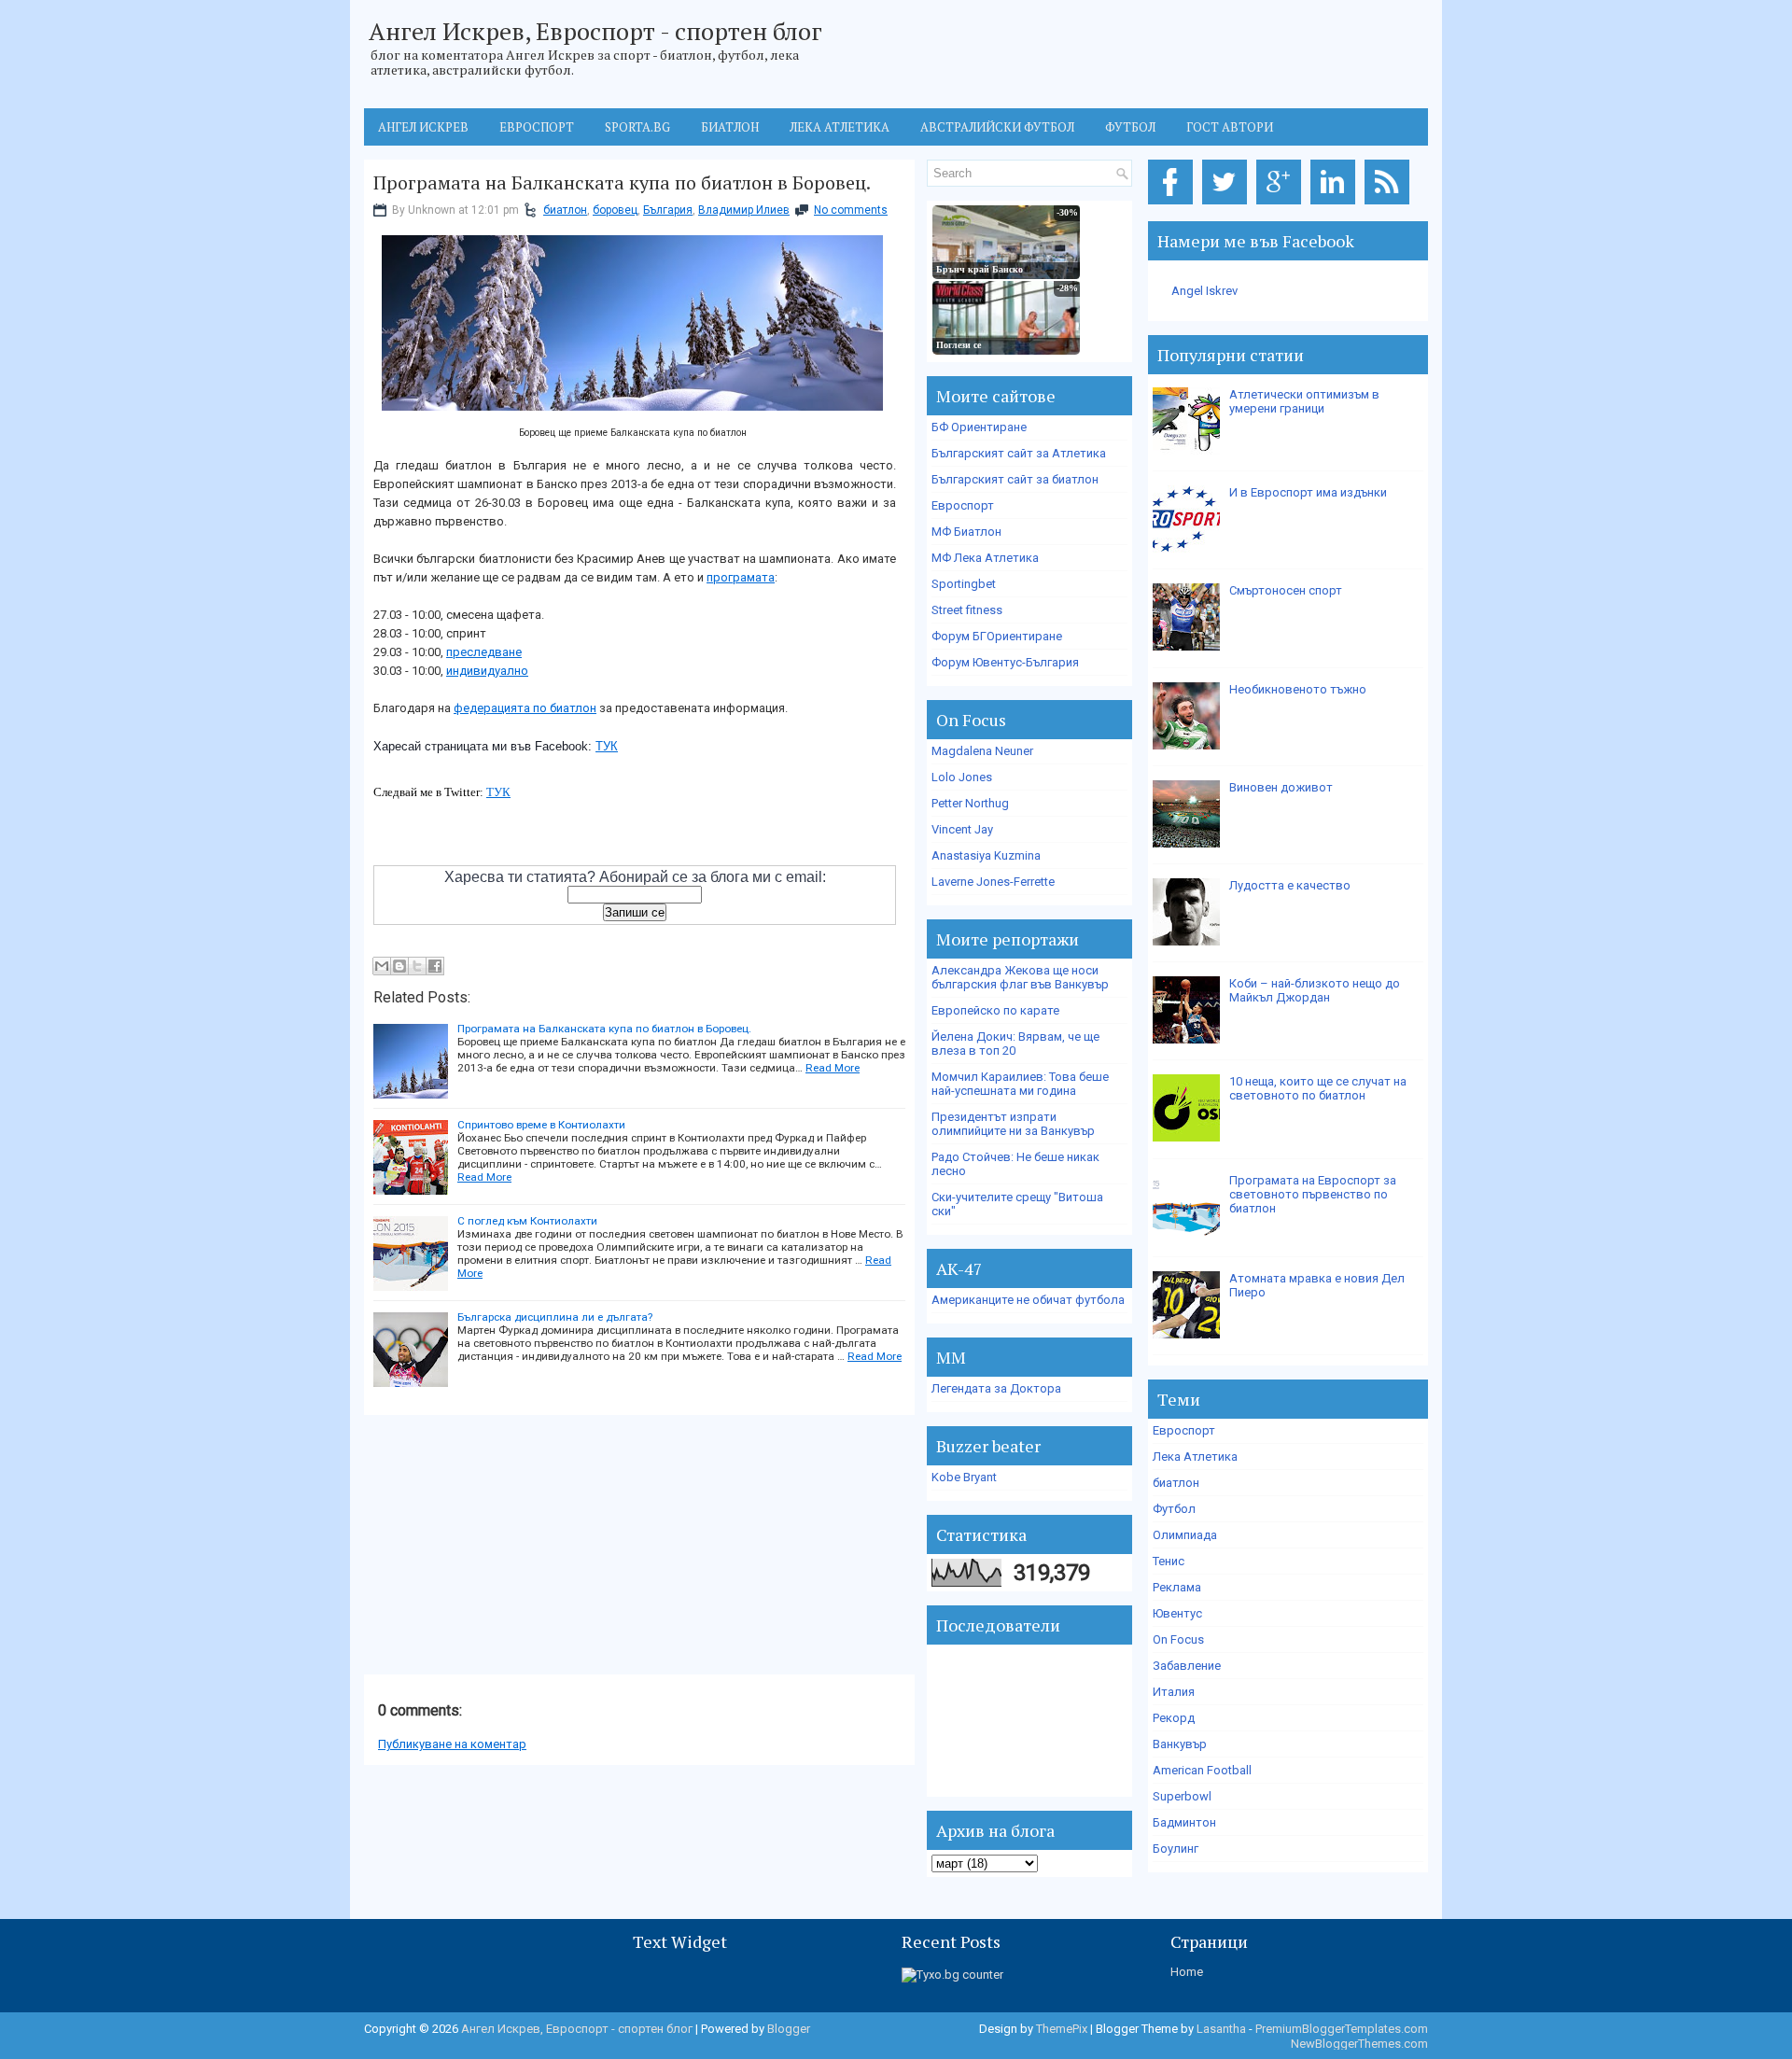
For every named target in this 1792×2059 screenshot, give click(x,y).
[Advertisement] (504, 1546)
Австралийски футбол (997, 127)
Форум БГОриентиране (997, 636)
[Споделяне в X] (417, 966)
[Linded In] (1336, 205)
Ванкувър (1180, 1744)
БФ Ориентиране (979, 427)
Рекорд (1174, 1718)
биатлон (565, 210)
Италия (1174, 1692)
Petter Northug (970, 803)
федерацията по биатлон (525, 708)
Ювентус (1177, 1613)
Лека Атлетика (1195, 1457)
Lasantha (1221, 2029)
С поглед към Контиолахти (527, 1221)
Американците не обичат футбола (1028, 1300)
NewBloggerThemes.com (1359, 2044)
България (668, 210)
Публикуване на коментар (452, 1744)
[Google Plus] (1282, 205)
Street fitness (967, 610)
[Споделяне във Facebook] (435, 966)
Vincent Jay (962, 829)
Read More (833, 1068)
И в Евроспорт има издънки (1308, 492)
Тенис (1169, 1561)
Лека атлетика (840, 127)
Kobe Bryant (964, 1477)
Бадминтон (1184, 1822)
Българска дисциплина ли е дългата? (555, 1317)
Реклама (1177, 1587)
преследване (484, 652)
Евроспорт (537, 127)
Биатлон (730, 127)
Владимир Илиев (744, 210)
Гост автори (1230, 127)
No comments (851, 210)
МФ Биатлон (966, 532)
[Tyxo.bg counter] (952, 1975)
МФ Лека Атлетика (985, 558)
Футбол (1130, 127)
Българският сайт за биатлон (1015, 479)
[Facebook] (1174, 205)
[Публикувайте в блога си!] (399, 966)
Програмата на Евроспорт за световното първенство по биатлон (1313, 1194)
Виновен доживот (1281, 787)
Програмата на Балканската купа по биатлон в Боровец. (622, 183)
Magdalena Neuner (982, 751)
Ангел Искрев (423, 127)
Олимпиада (1185, 1535)
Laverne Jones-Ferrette (993, 882)
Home (1187, 1972)
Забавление (1187, 1666)
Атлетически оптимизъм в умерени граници (1304, 401)
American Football (1202, 1770)
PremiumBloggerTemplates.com (1342, 2029)
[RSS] (1390, 205)
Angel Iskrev (1204, 291)
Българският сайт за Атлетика (1019, 453)
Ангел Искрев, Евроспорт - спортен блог (595, 31)
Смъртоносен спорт (1286, 590)
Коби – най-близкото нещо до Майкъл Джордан (1315, 990)
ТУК (607, 746)
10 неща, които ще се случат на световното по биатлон (1318, 1088)
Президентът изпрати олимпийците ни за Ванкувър (1013, 1124)
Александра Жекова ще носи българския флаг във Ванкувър (1020, 977)
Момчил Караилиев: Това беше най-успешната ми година (1020, 1084)
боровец (615, 210)
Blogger (789, 2029)
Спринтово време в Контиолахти (541, 1125)
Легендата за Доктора (996, 1388)
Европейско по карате (995, 1010)
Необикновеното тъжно (1298, 689)
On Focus (1178, 1639)
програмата (741, 577)
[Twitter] (1228, 205)
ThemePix (1062, 2029)
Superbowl (1182, 1796)
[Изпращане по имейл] (382, 966)
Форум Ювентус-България (1005, 662)
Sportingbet (964, 584)
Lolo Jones (962, 777)
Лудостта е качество (1290, 885)
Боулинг (1176, 1849)
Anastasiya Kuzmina (986, 855)
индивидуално (487, 671)
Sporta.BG (637, 127)
